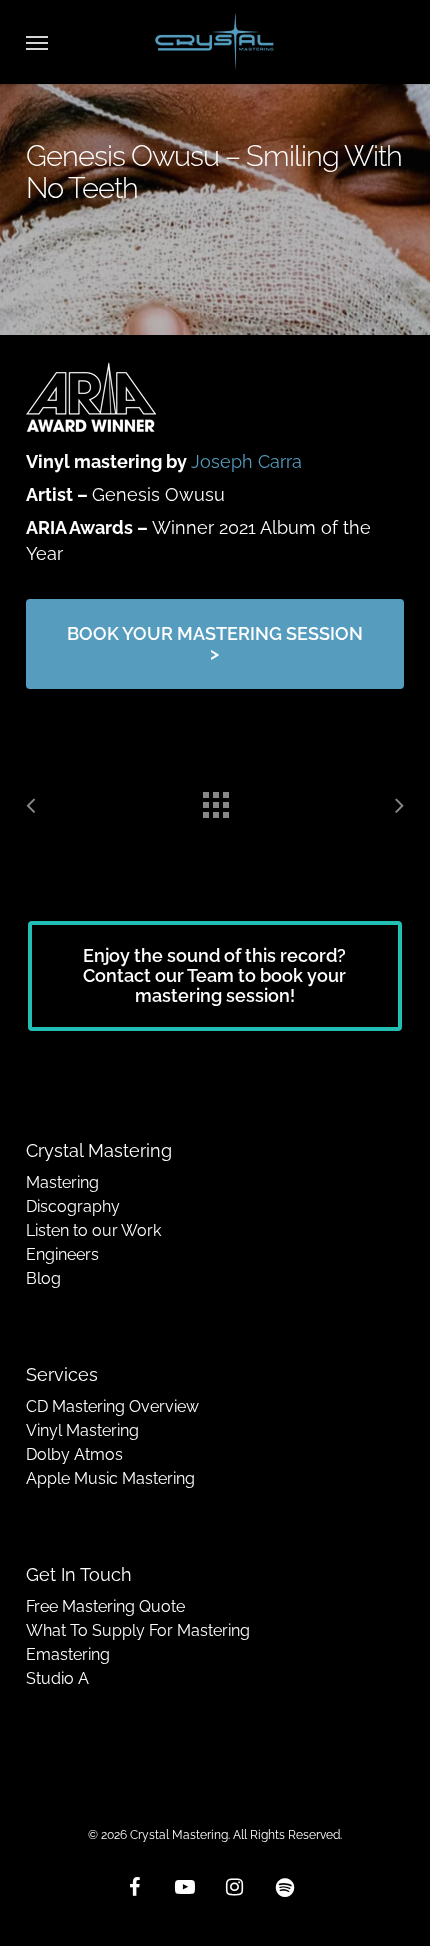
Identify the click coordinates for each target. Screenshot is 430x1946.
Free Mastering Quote (105, 1606)
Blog (43, 1278)
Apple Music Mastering (110, 1478)
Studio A (57, 1678)
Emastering (68, 1654)
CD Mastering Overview (112, 1406)
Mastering (62, 1182)
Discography (73, 1206)
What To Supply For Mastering (138, 1630)
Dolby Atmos (74, 1454)
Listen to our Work (93, 1230)
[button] (37, 42)
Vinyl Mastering (82, 1430)
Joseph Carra (246, 461)
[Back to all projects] (215, 800)
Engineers (62, 1254)
